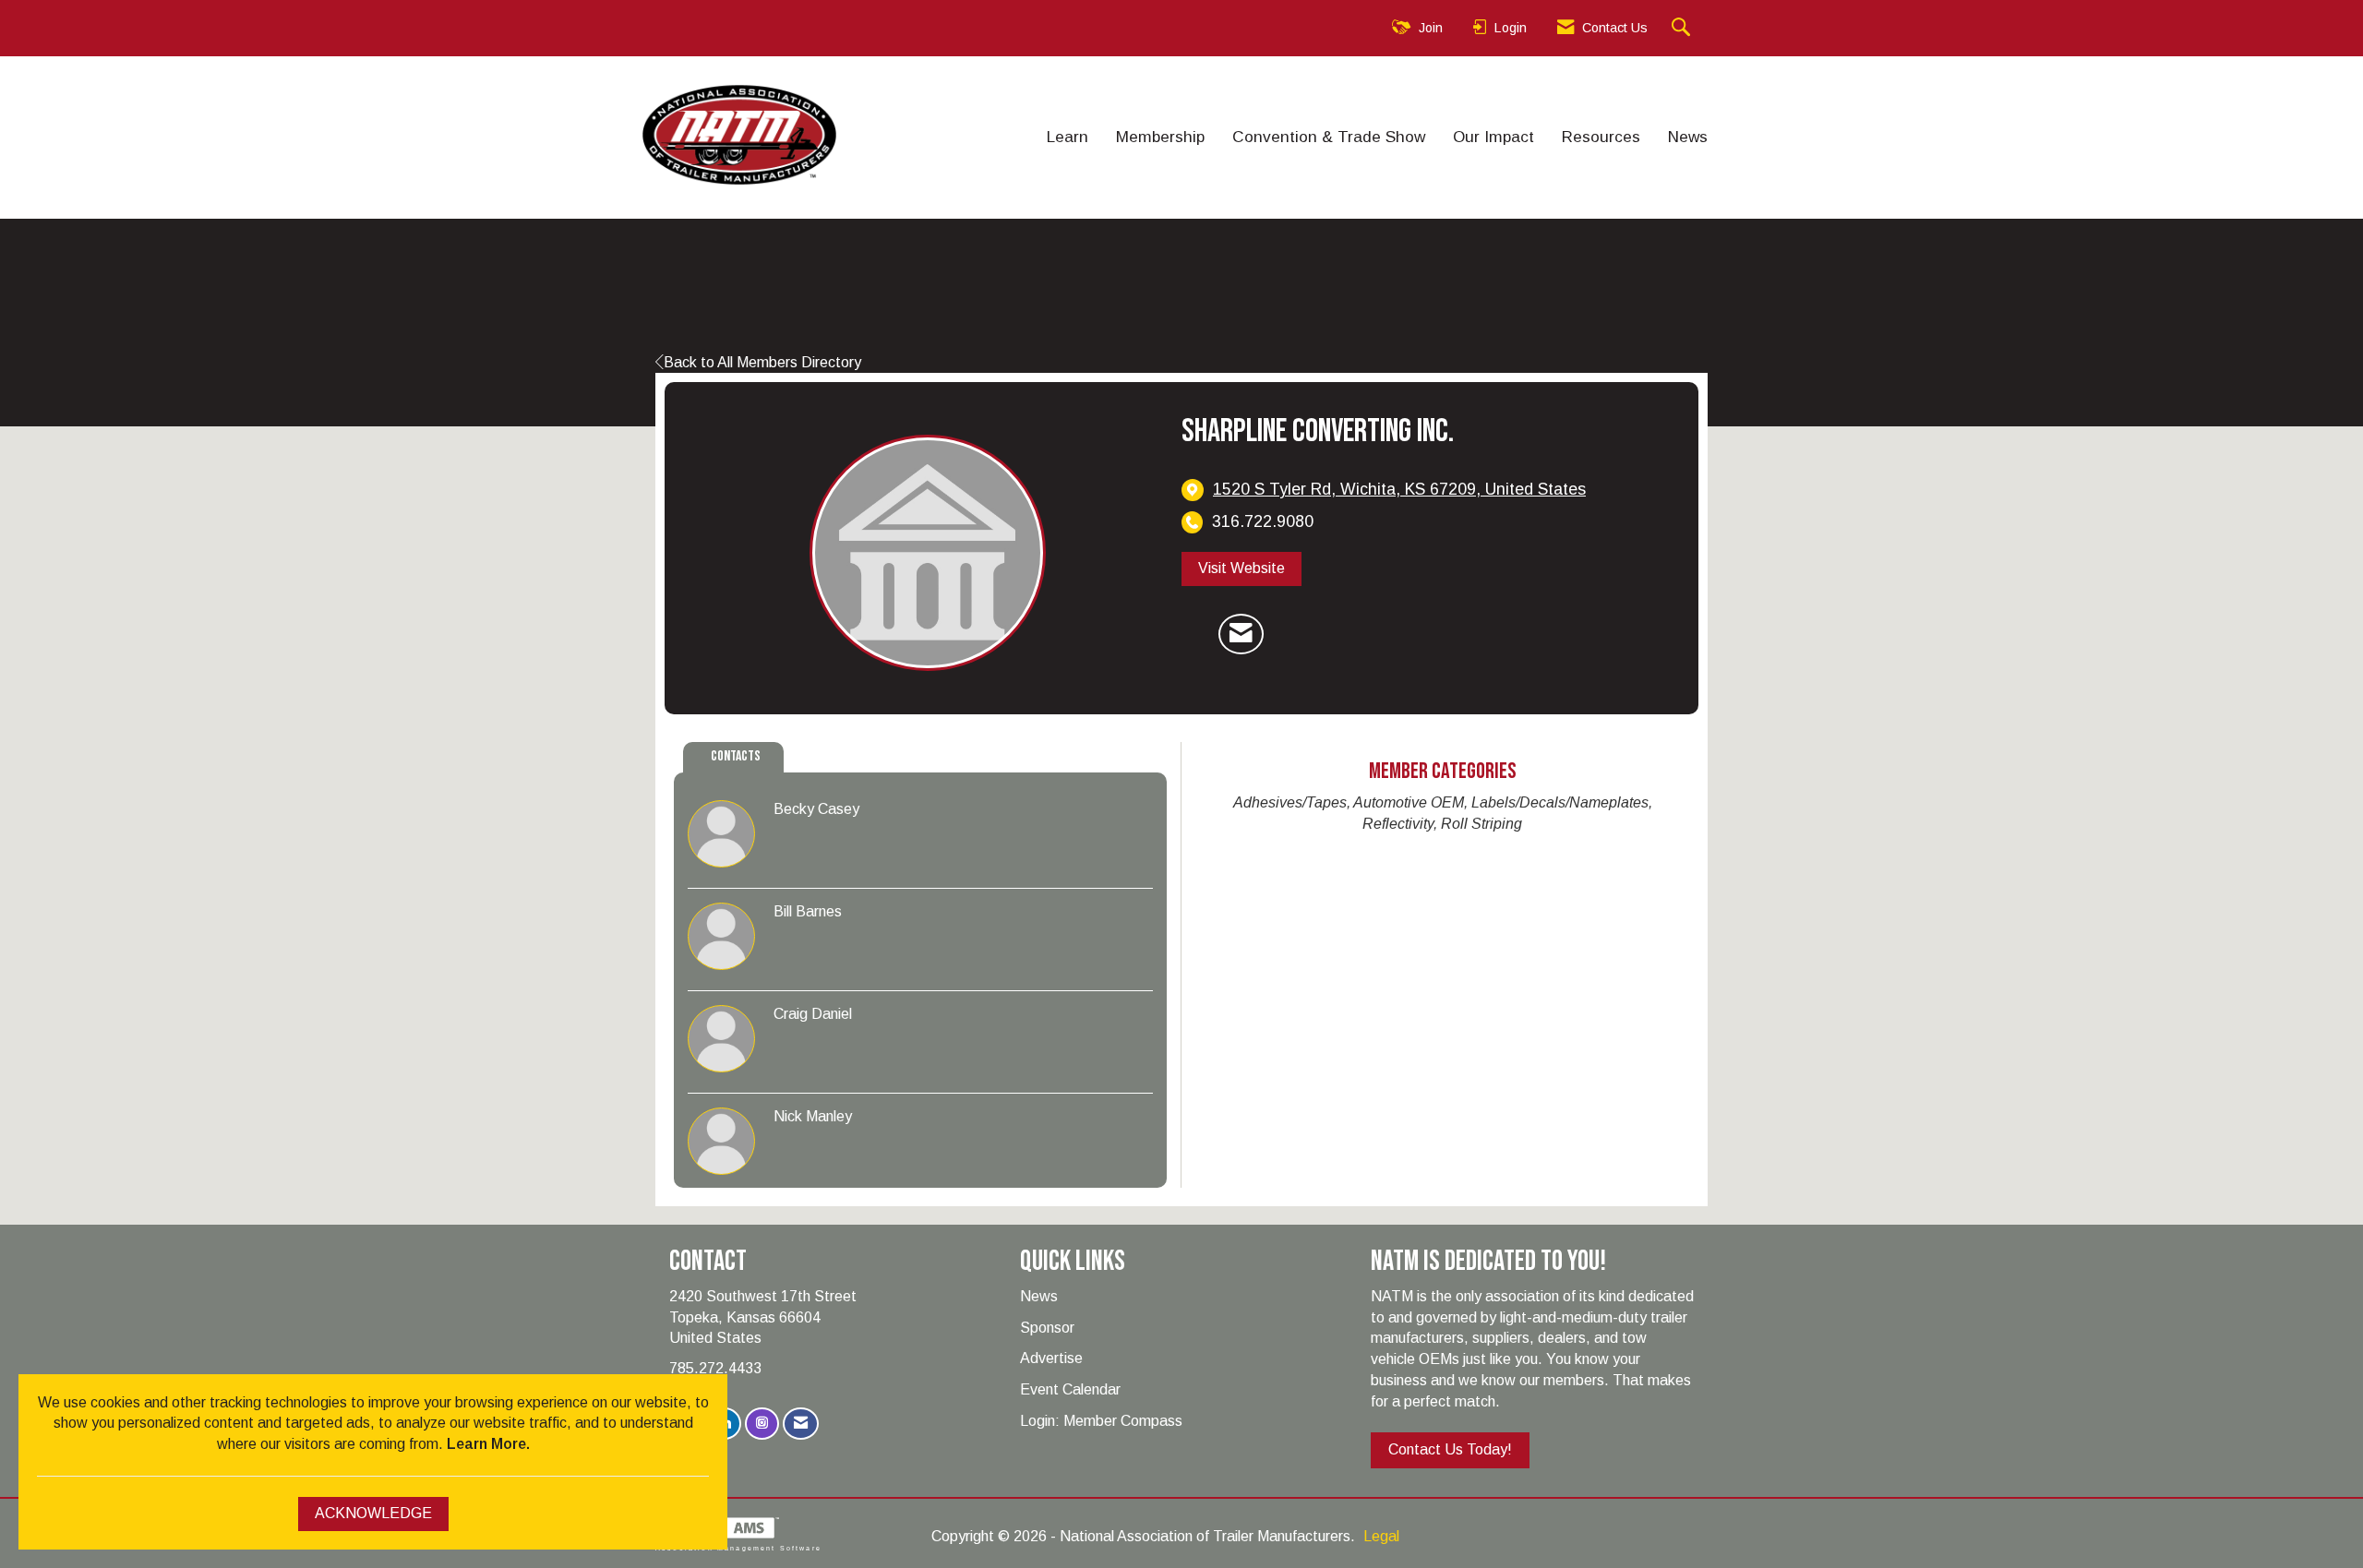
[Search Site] (1683, 28)
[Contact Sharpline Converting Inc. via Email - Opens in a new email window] (1241, 634)
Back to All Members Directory (762, 362)
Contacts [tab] (736, 756)
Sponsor (1047, 1328)
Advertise (1051, 1358)
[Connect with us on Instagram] (762, 1424)
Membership (1160, 137)
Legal (1381, 1536)
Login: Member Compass (1101, 1421)
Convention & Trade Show (1329, 137)
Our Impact (1493, 137)
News (1688, 137)
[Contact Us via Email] (801, 1424)
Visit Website (1241, 568)
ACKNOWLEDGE (373, 1513)
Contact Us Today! (1450, 1449)
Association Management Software (738, 1548)
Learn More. (488, 1444)
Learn (1068, 137)
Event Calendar (1070, 1389)
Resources (1601, 137)
